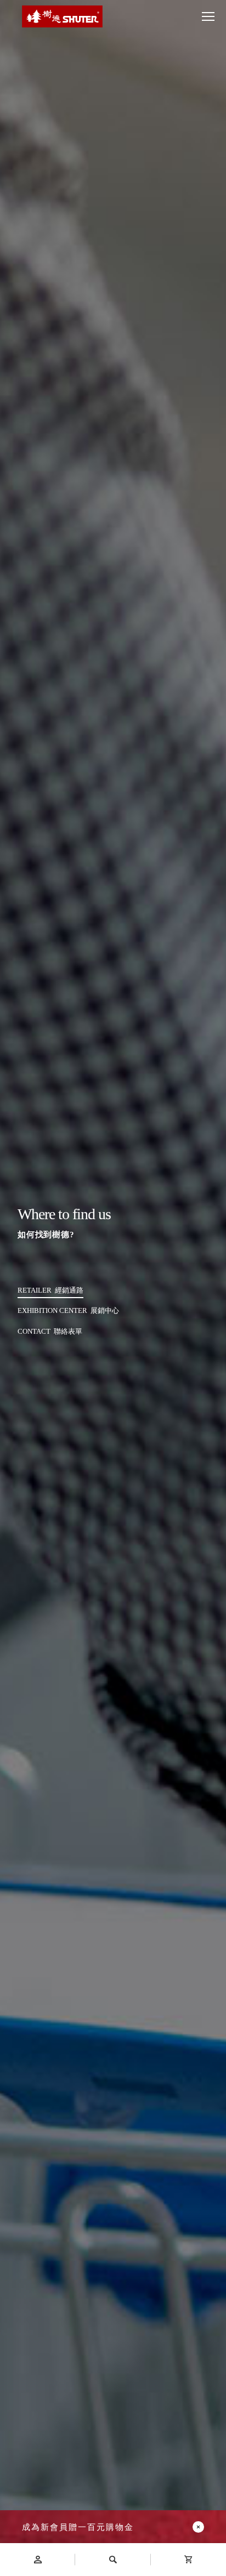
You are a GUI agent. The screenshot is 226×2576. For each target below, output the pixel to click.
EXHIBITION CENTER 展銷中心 (68, 1310)
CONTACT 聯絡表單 (50, 1331)
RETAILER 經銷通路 (50, 1290)
